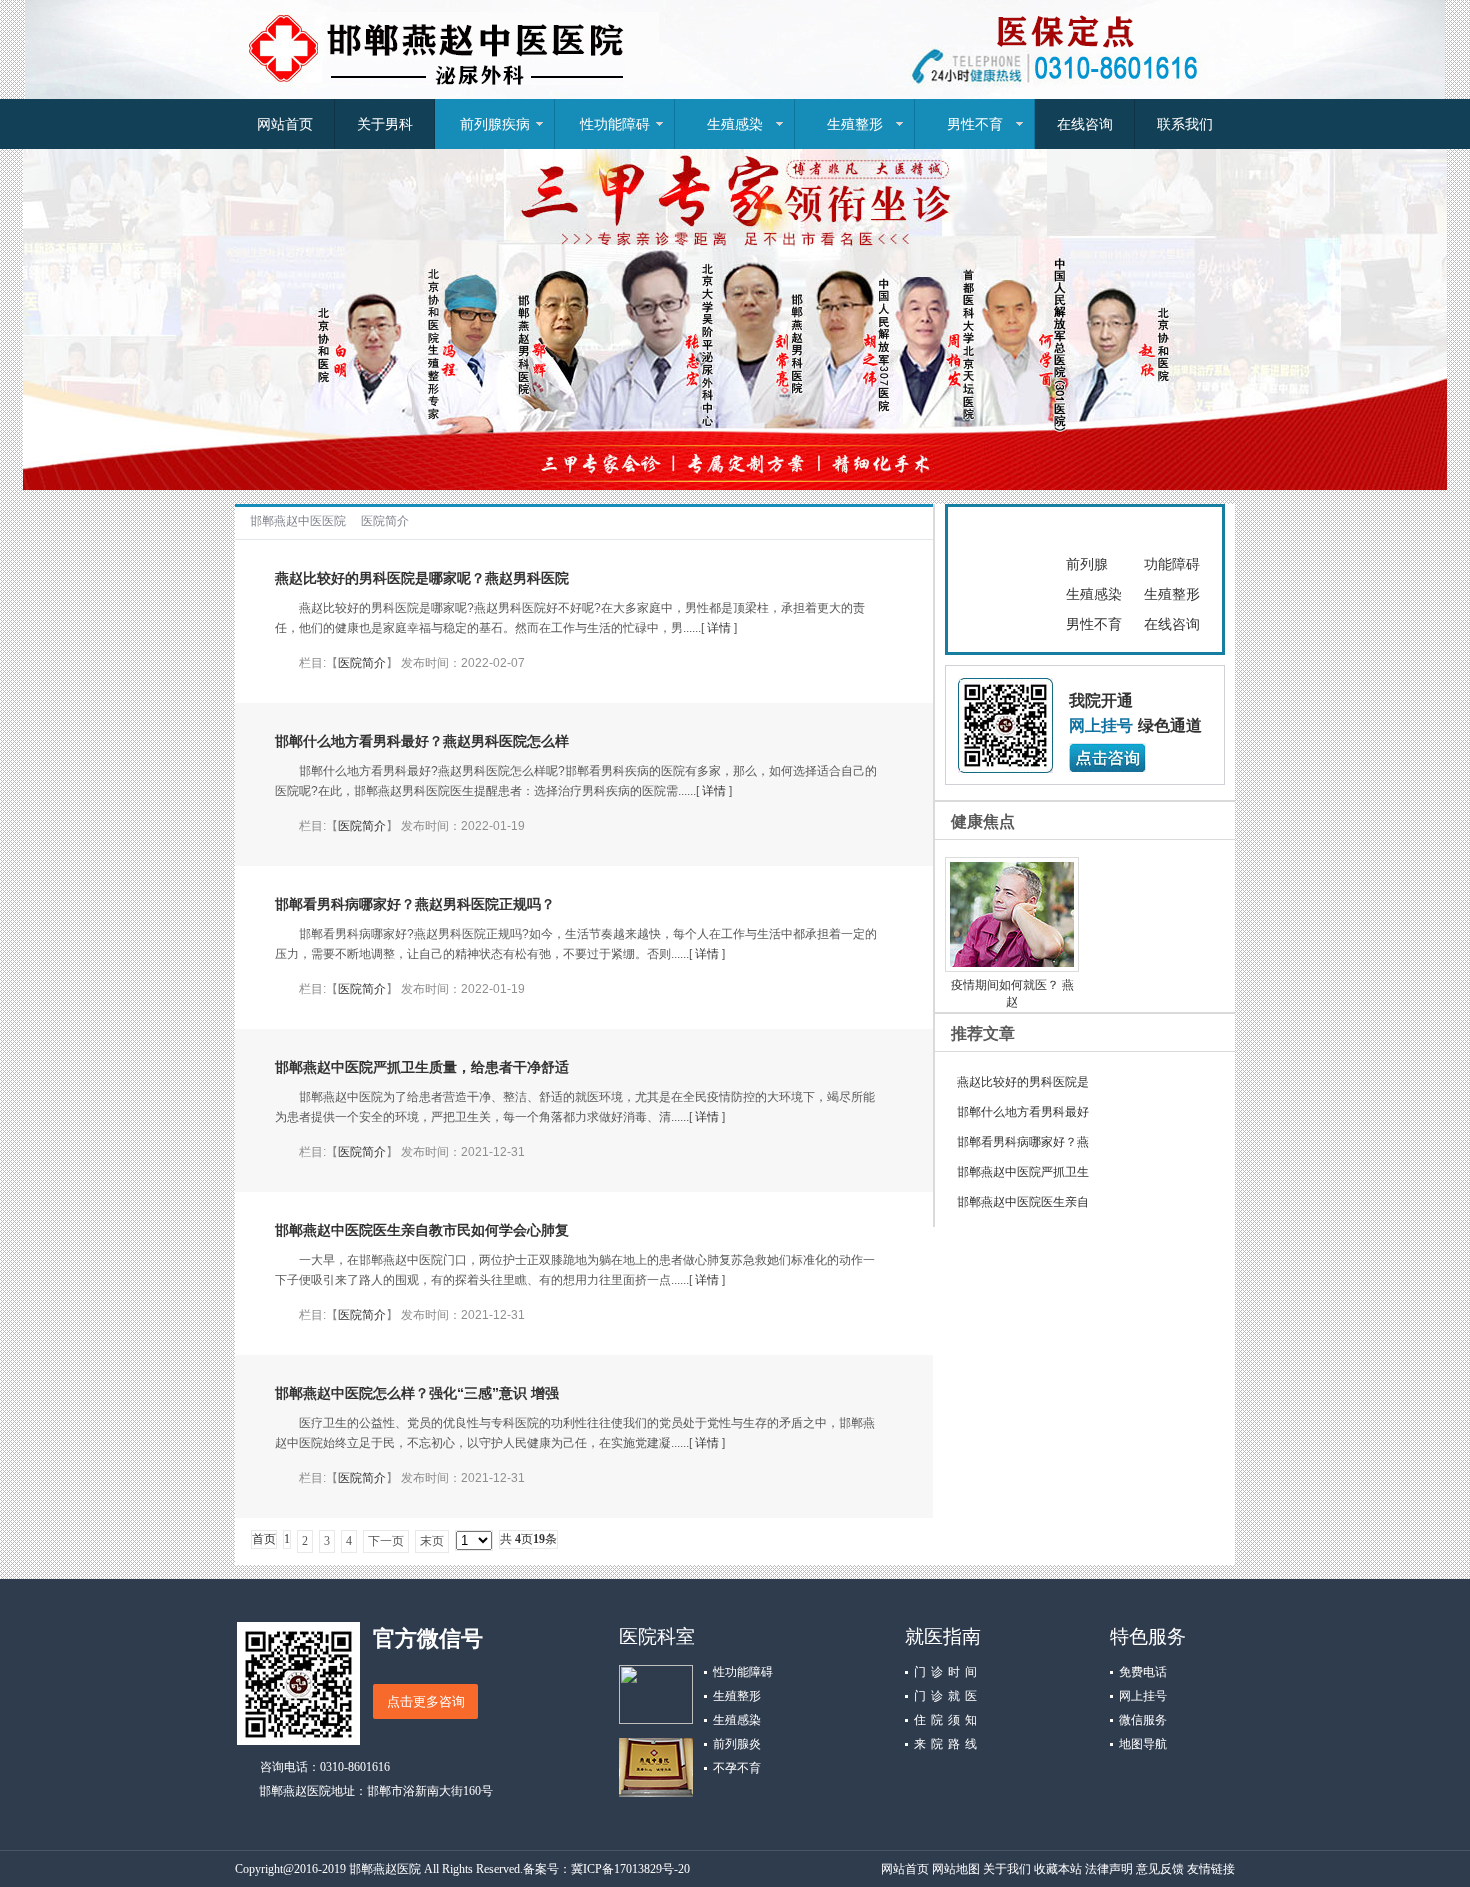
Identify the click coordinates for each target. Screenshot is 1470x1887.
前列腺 (1087, 564)
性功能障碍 (615, 124)
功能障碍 (1172, 564)
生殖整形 (855, 124)
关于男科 (385, 124)
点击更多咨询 (426, 1701)
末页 (432, 1541)
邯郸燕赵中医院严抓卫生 (1023, 1172)
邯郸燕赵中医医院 (298, 521)
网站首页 (285, 124)
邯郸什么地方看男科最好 (1023, 1112)
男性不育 (975, 124)
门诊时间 (945, 1672)
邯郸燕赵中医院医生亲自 (1023, 1202)
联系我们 (1185, 124)
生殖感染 (735, 124)
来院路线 (945, 1744)
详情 (719, 628)
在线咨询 (1085, 124)
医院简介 (385, 521)
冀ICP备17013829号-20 (630, 1869)
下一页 (386, 1541)
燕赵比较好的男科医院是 (1023, 1082)
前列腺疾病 (495, 124)
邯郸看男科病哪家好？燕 (1023, 1142)
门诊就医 (945, 1696)
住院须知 (945, 1720)
